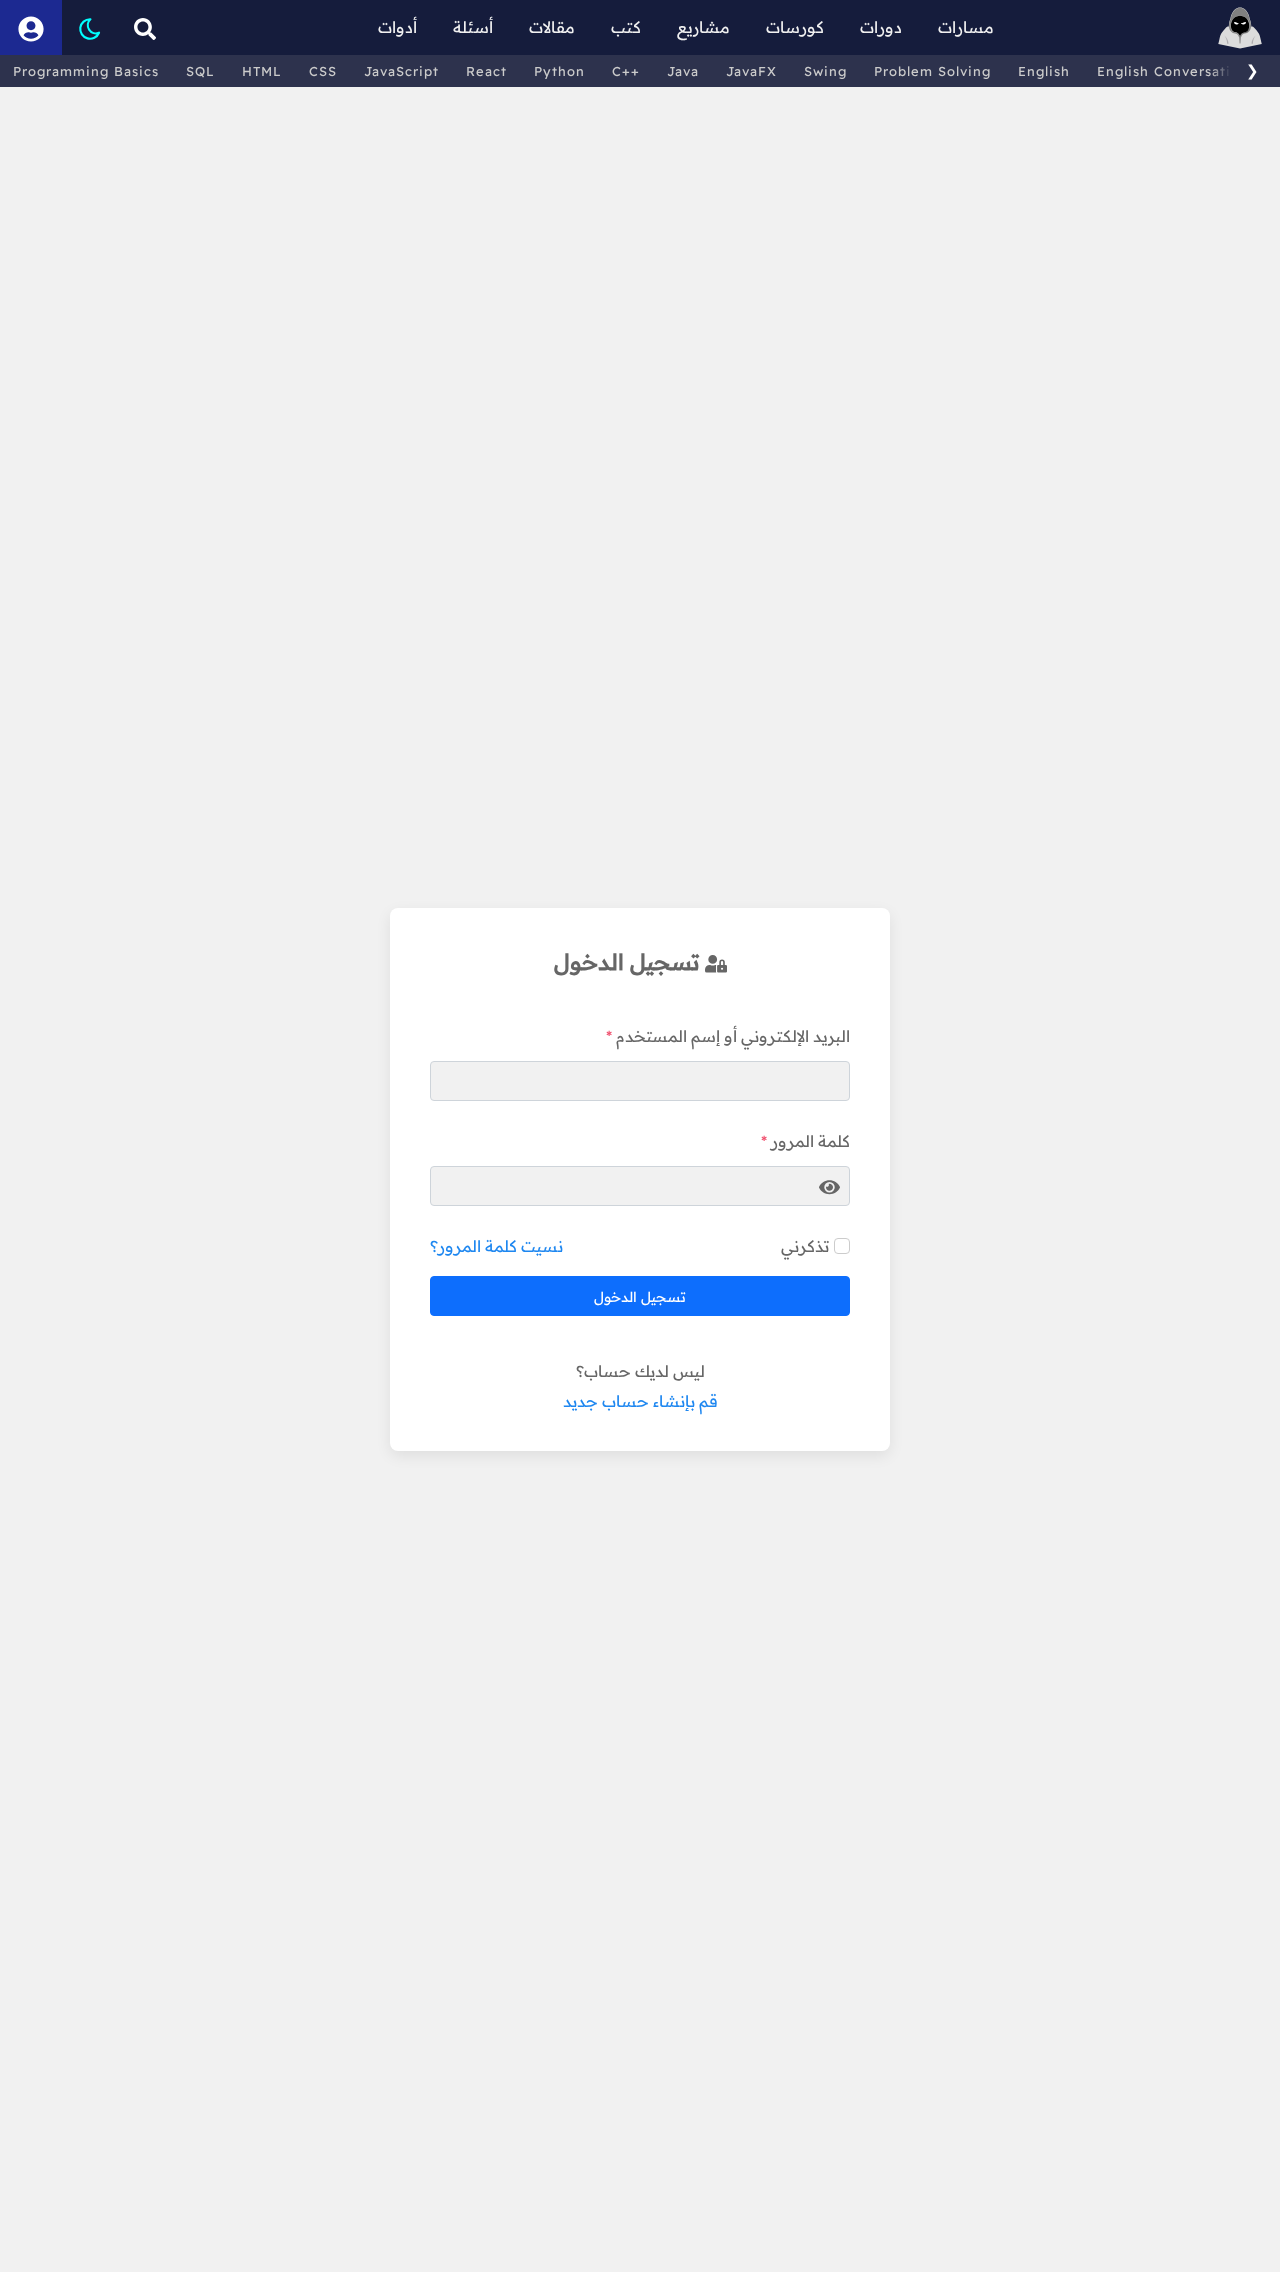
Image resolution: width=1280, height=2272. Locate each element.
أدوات (397, 27)
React (486, 71)
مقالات (552, 27)
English (1044, 71)
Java (683, 71)
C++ (626, 71)
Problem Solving (932, 71)
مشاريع (703, 27)
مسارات (966, 27)
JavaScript (401, 71)
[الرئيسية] (1240, 27)
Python (559, 71)
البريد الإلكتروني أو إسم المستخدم (733, 1036)
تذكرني (805, 1246)
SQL (200, 71)
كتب (626, 27)
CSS (323, 71)
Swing (825, 71)
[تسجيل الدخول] (31, 27)
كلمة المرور (810, 1141)
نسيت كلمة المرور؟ (496, 1246)
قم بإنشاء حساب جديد (640, 1401)
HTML (262, 71)
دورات (881, 27)
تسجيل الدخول (640, 1297)
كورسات (795, 27)
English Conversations (1176, 71)
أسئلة (473, 27)
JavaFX (751, 71)
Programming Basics (86, 71)
